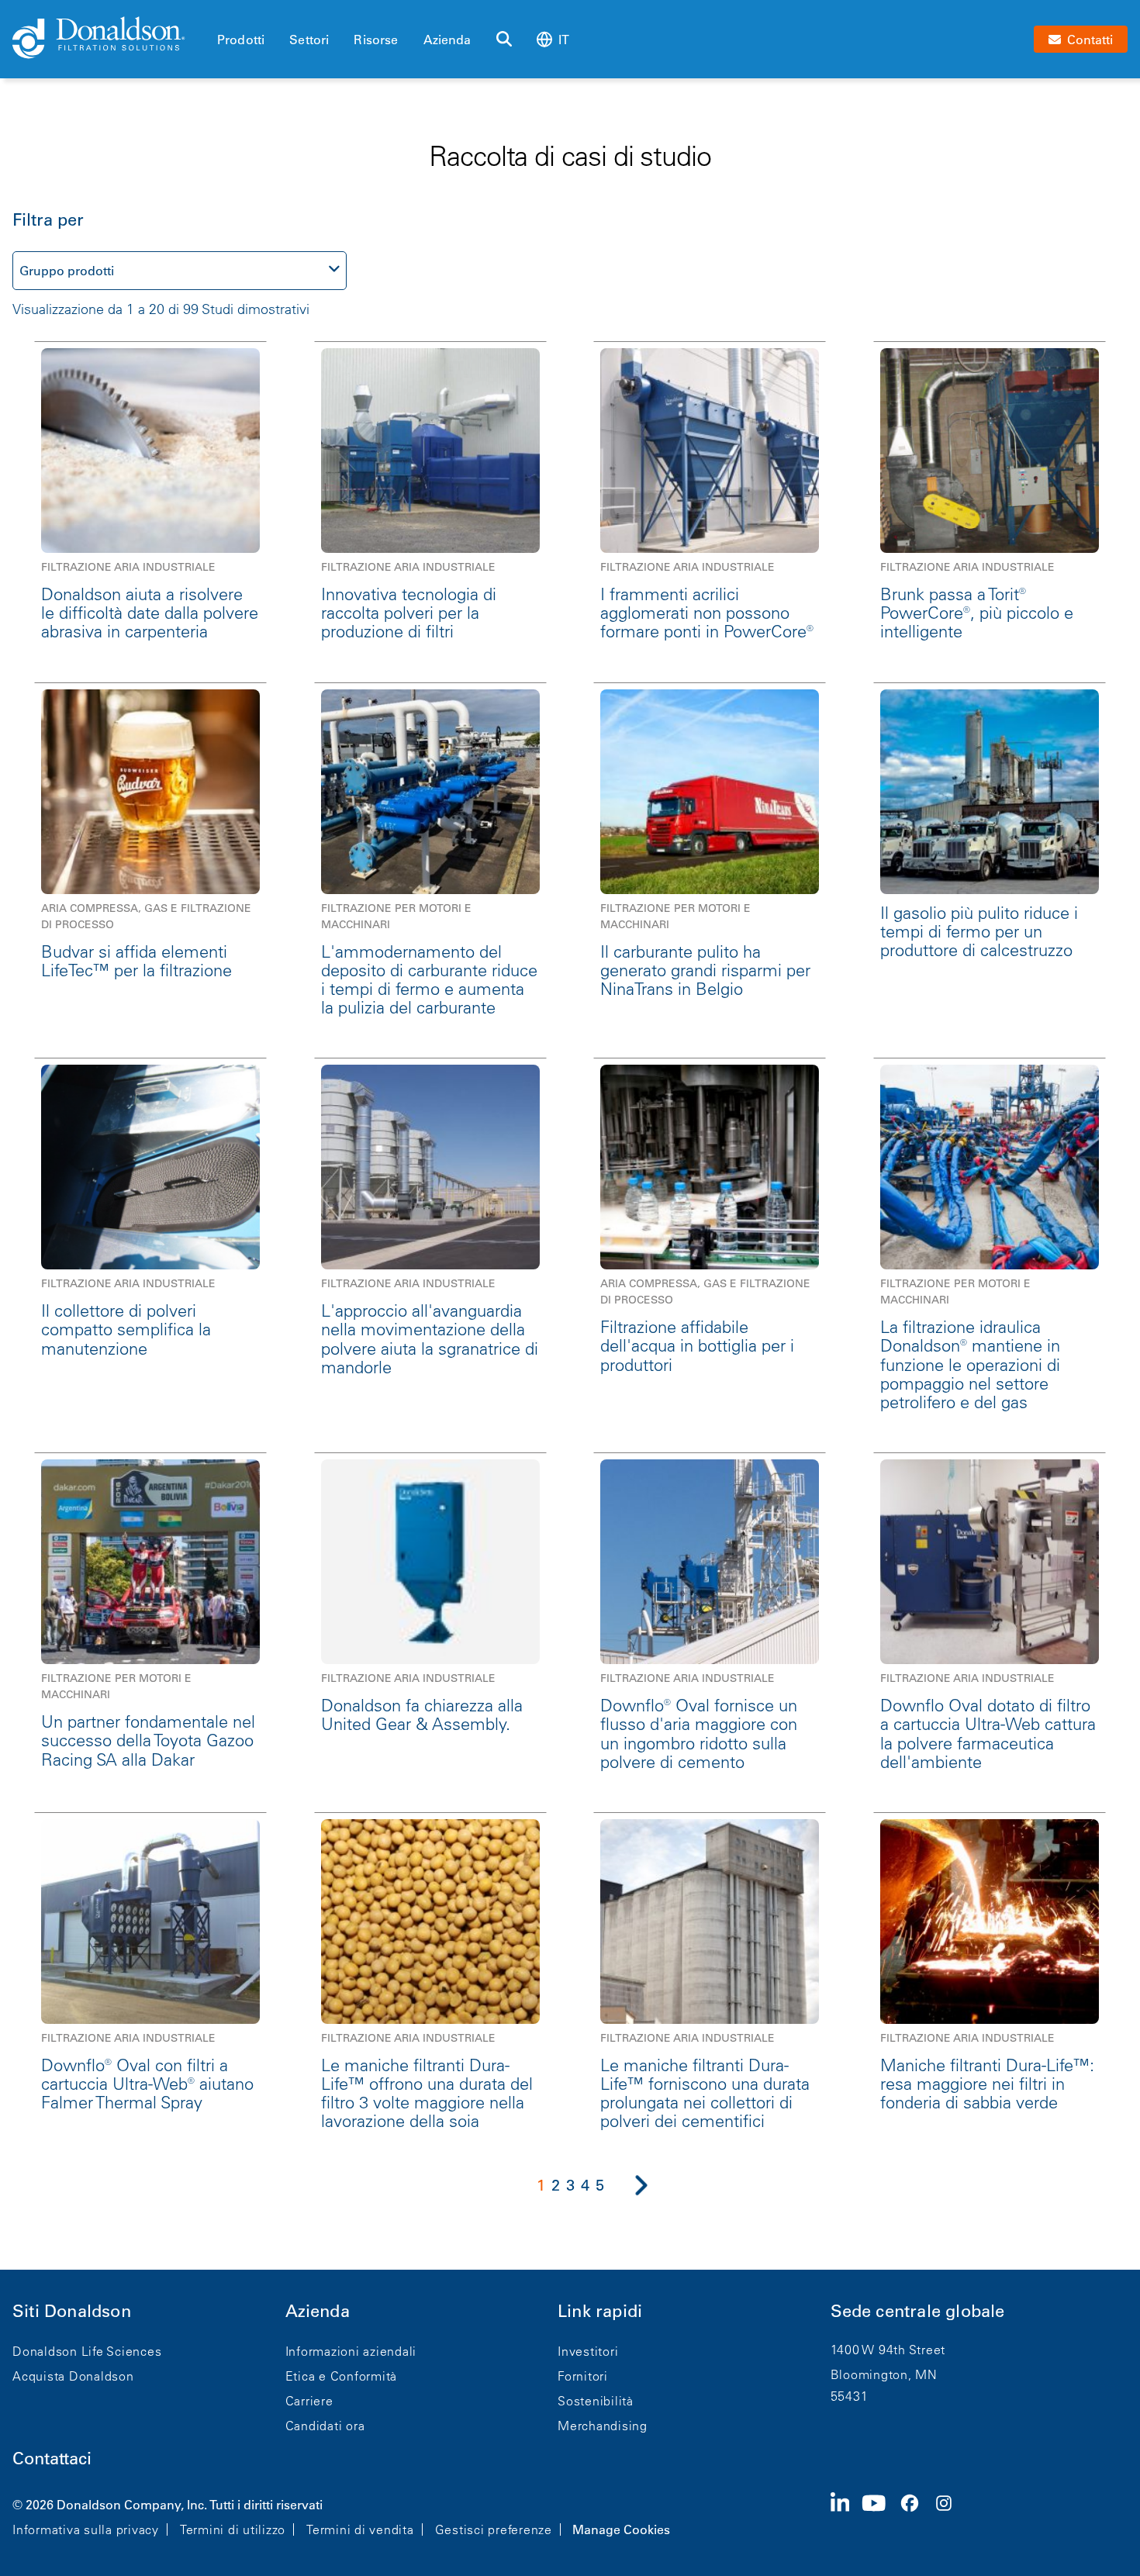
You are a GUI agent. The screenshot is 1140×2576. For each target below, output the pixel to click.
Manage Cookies (621, 2529)
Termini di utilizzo (233, 2529)
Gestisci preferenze (494, 2529)
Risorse (376, 40)
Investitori (588, 2351)
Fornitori (583, 2376)
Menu (222, 13)
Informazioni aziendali (351, 2351)
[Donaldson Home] (109, 39)
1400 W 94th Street (888, 2350)
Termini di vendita (360, 2529)
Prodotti (241, 40)
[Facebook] (916, 2516)
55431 (850, 2396)
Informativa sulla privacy (86, 2529)
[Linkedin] (846, 2516)
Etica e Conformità (342, 2376)
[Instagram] (950, 2516)
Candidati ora (325, 2426)
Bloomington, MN (884, 2374)
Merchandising (603, 2426)
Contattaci (52, 2459)
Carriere (309, 2401)
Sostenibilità (596, 2401)
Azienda (447, 40)
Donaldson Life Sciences (87, 2351)
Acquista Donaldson (73, 2376)
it (564, 40)
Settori (309, 40)
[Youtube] (880, 2516)
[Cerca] (504, 40)
